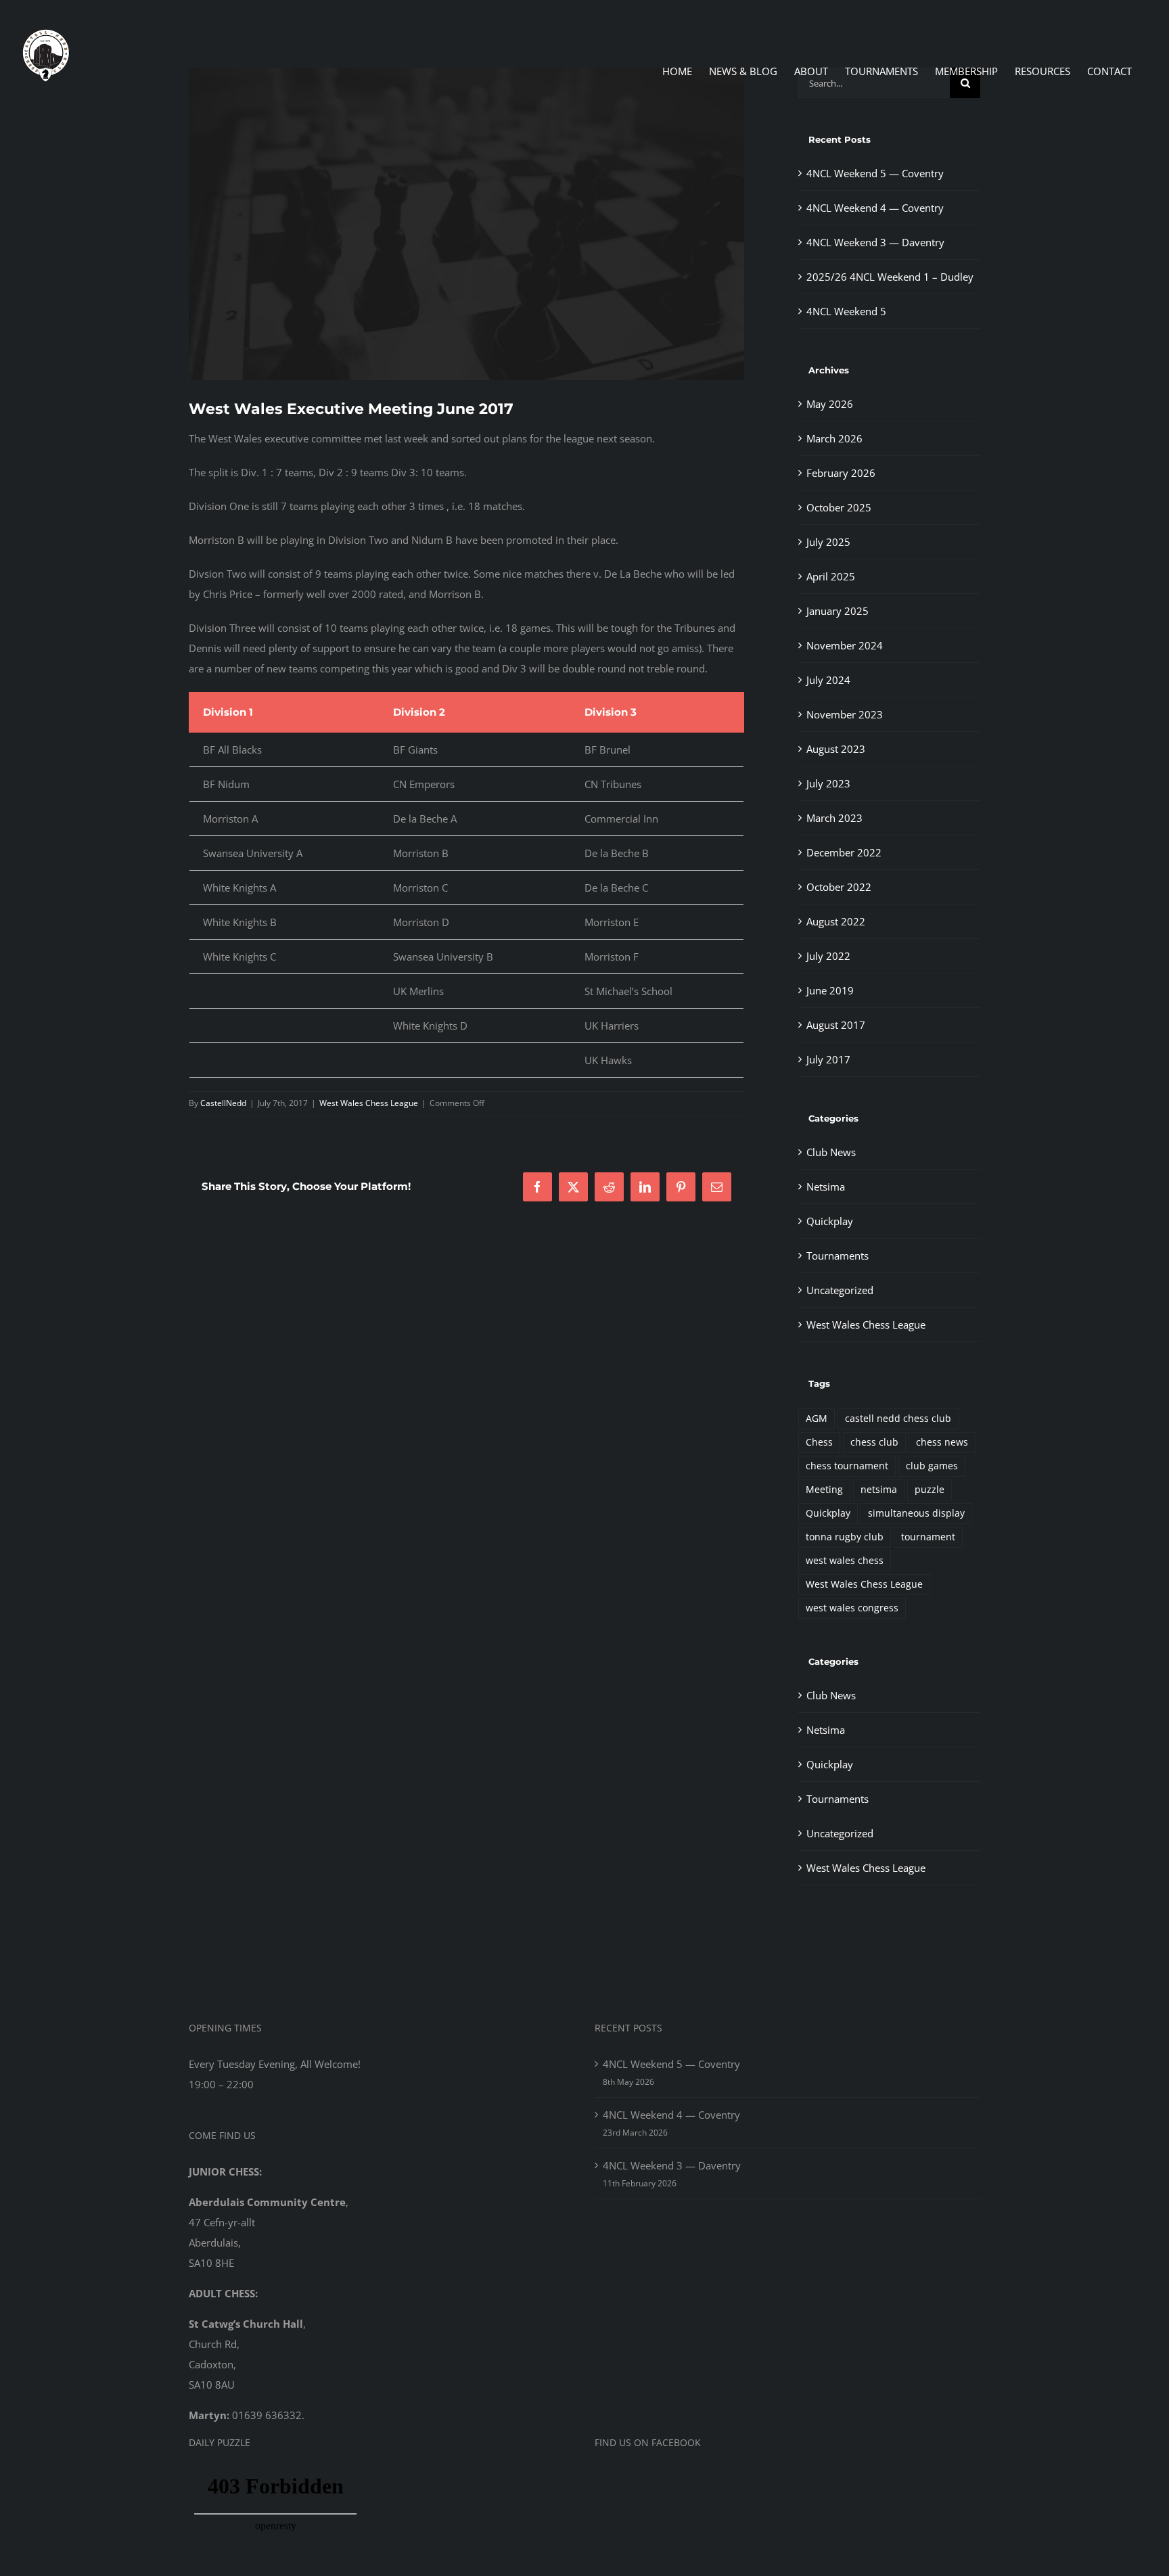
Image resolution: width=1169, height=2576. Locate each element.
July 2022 (828, 956)
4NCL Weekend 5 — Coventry (875, 173)
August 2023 (836, 749)
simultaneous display (916, 1513)
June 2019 (830, 990)
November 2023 (845, 714)
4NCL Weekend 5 (846, 311)
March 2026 (834, 438)
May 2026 (830, 404)
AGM (817, 1419)
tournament (928, 1537)
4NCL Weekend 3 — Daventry (875, 242)
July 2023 (828, 783)
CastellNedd (223, 1103)
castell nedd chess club (898, 1419)
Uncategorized (840, 1290)
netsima (879, 1490)
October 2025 (839, 507)
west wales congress (852, 1608)
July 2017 (828, 1059)
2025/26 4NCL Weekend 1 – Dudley (890, 277)
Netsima (826, 1187)
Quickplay (830, 1221)
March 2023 (834, 818)
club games (932, 1466)
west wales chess (845, 1561)
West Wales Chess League (369, 1103)
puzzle (930, 1490)
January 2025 (838, 611)
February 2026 (841, 473)
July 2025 (828, 542)
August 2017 (836, 1025)
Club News (831, 1152)
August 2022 (836, 921)
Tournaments (838, 1256)
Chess (819, 1442)
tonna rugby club (845, 1537)
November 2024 (845, 645)
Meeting (824, 1490)
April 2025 (831, 576)
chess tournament (847, 1466)
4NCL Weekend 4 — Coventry (875, 208)
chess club (874, 1442)
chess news (942, 1442)
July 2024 (828, 680)
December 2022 (844, 852)
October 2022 (839, 887)
